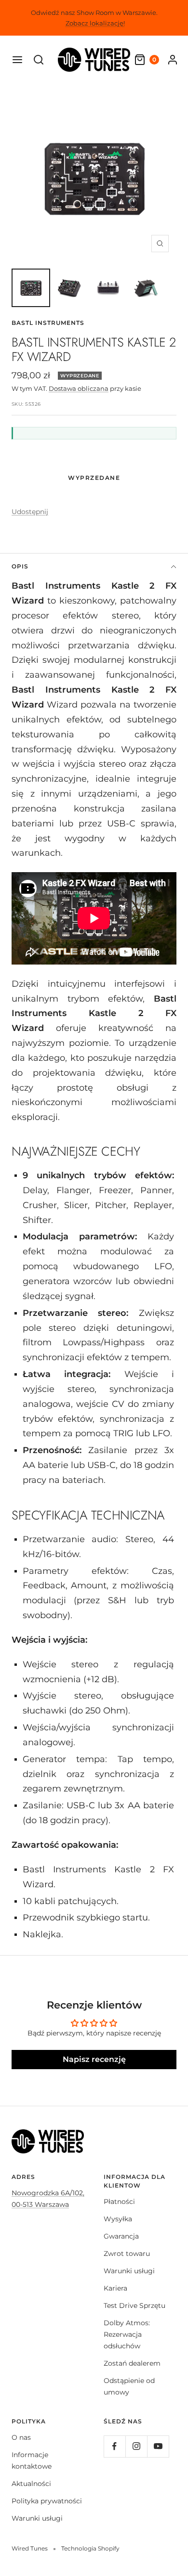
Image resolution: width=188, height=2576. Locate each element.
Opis (20, 566)
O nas (21, 2437)
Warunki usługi (129, 2271)
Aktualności (31, 2484)
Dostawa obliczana (79, 388)
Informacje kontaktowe (32, 2460)
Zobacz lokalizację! (95, 23)
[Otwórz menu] (17, 60)
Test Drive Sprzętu (134, 2306)
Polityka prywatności (47, 2501)
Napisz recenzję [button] (94, 2059)
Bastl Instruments (48, 323)
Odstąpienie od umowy (129, 2386)
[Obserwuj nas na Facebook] (114, 2446)
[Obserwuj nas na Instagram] (136, 2446)
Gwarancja (121, 2236)
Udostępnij (30, 512)
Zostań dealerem (132, 2363)
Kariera (115, 2288)
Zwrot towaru (127, 2254)
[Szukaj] (39, 60)
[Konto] (173, 60)
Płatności (119, 2202)
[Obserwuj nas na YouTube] (158, 2446)
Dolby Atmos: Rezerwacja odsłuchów (127, 2334)
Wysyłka (118, 2219)
